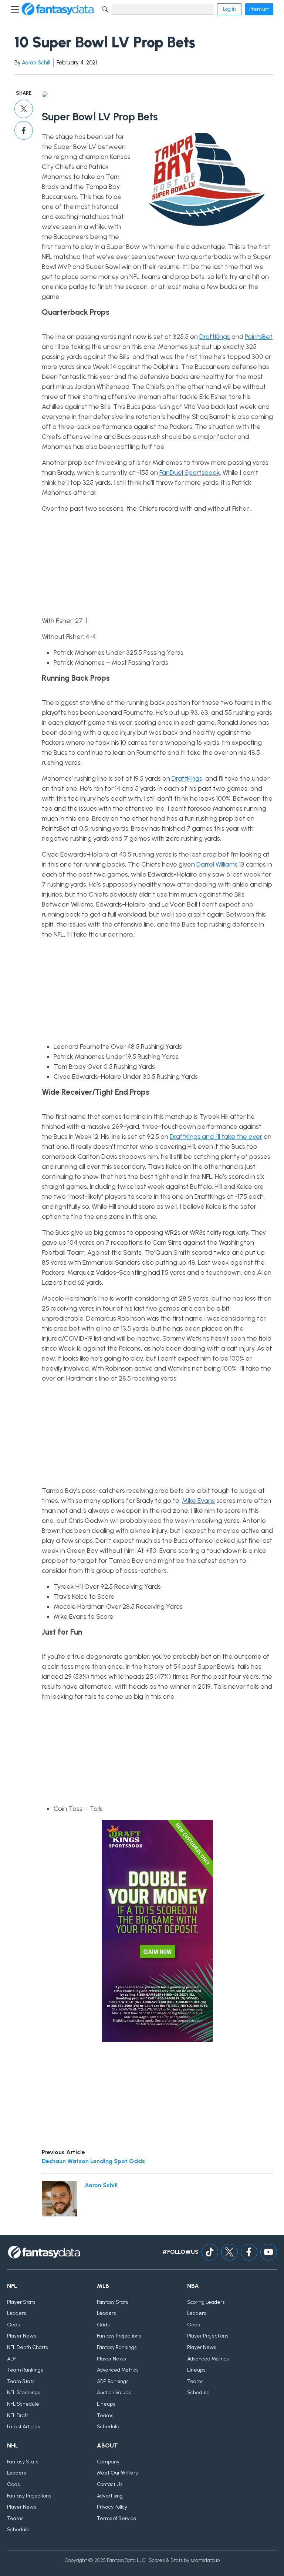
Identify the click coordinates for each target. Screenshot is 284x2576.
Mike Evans (198, 1501)
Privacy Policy (112, 2507)
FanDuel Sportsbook (190, 473)
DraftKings (215, 337)
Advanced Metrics (118, 2370)
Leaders (16, 2313)
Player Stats (21, 2302)
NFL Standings (23, 2393)
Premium (259, 9)
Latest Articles (23, 2427)
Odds (13, 2325)
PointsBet (259, 337)
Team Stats (21, 2381)
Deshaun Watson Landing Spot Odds (93, 2161)
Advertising (110, 2496)
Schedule (108, 2427)
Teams (105, 2415)
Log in (229, 9)
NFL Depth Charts (27, 2347)
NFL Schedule (23, 2404)
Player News (21, 2336)
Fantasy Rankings (117, 2347)
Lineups (106, 2404)
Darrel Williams (217, 864)
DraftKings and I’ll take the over (216, 1137)
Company (108, 2462)
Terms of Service (117, 2518)
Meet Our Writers (117, 2473)
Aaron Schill (36, 63)
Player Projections (208, 2336)
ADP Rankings (113, 2381)
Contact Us (110, 2484)
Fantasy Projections (119, 2336)
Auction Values (114, 2393)
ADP (12, 2359)
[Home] (58, 9)
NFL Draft (18, 2415)
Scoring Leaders (206, 2302)
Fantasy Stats (112, 2302)
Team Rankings (25, 2370)
